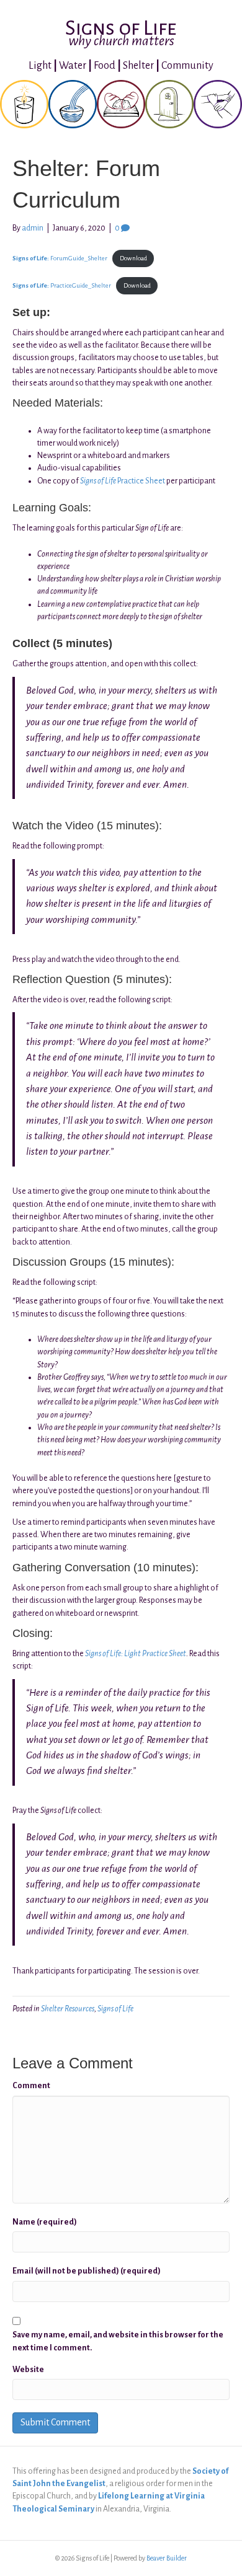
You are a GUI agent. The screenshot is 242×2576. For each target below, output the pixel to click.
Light (40, 66)
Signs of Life (115, 2009)
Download (133, 258)
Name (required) (45, 2222)
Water (73, 66)
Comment (31, 2086)
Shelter (138, 66)
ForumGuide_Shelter (60, 258)
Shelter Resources (68, 2009)
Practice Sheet (123, 481)
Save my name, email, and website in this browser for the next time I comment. (118, 2341)
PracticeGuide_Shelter (62, 285)
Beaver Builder (167, 2558)
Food (105, 66)
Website (28, 2370)
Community (187, 66)
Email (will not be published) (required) (87, 2271)
